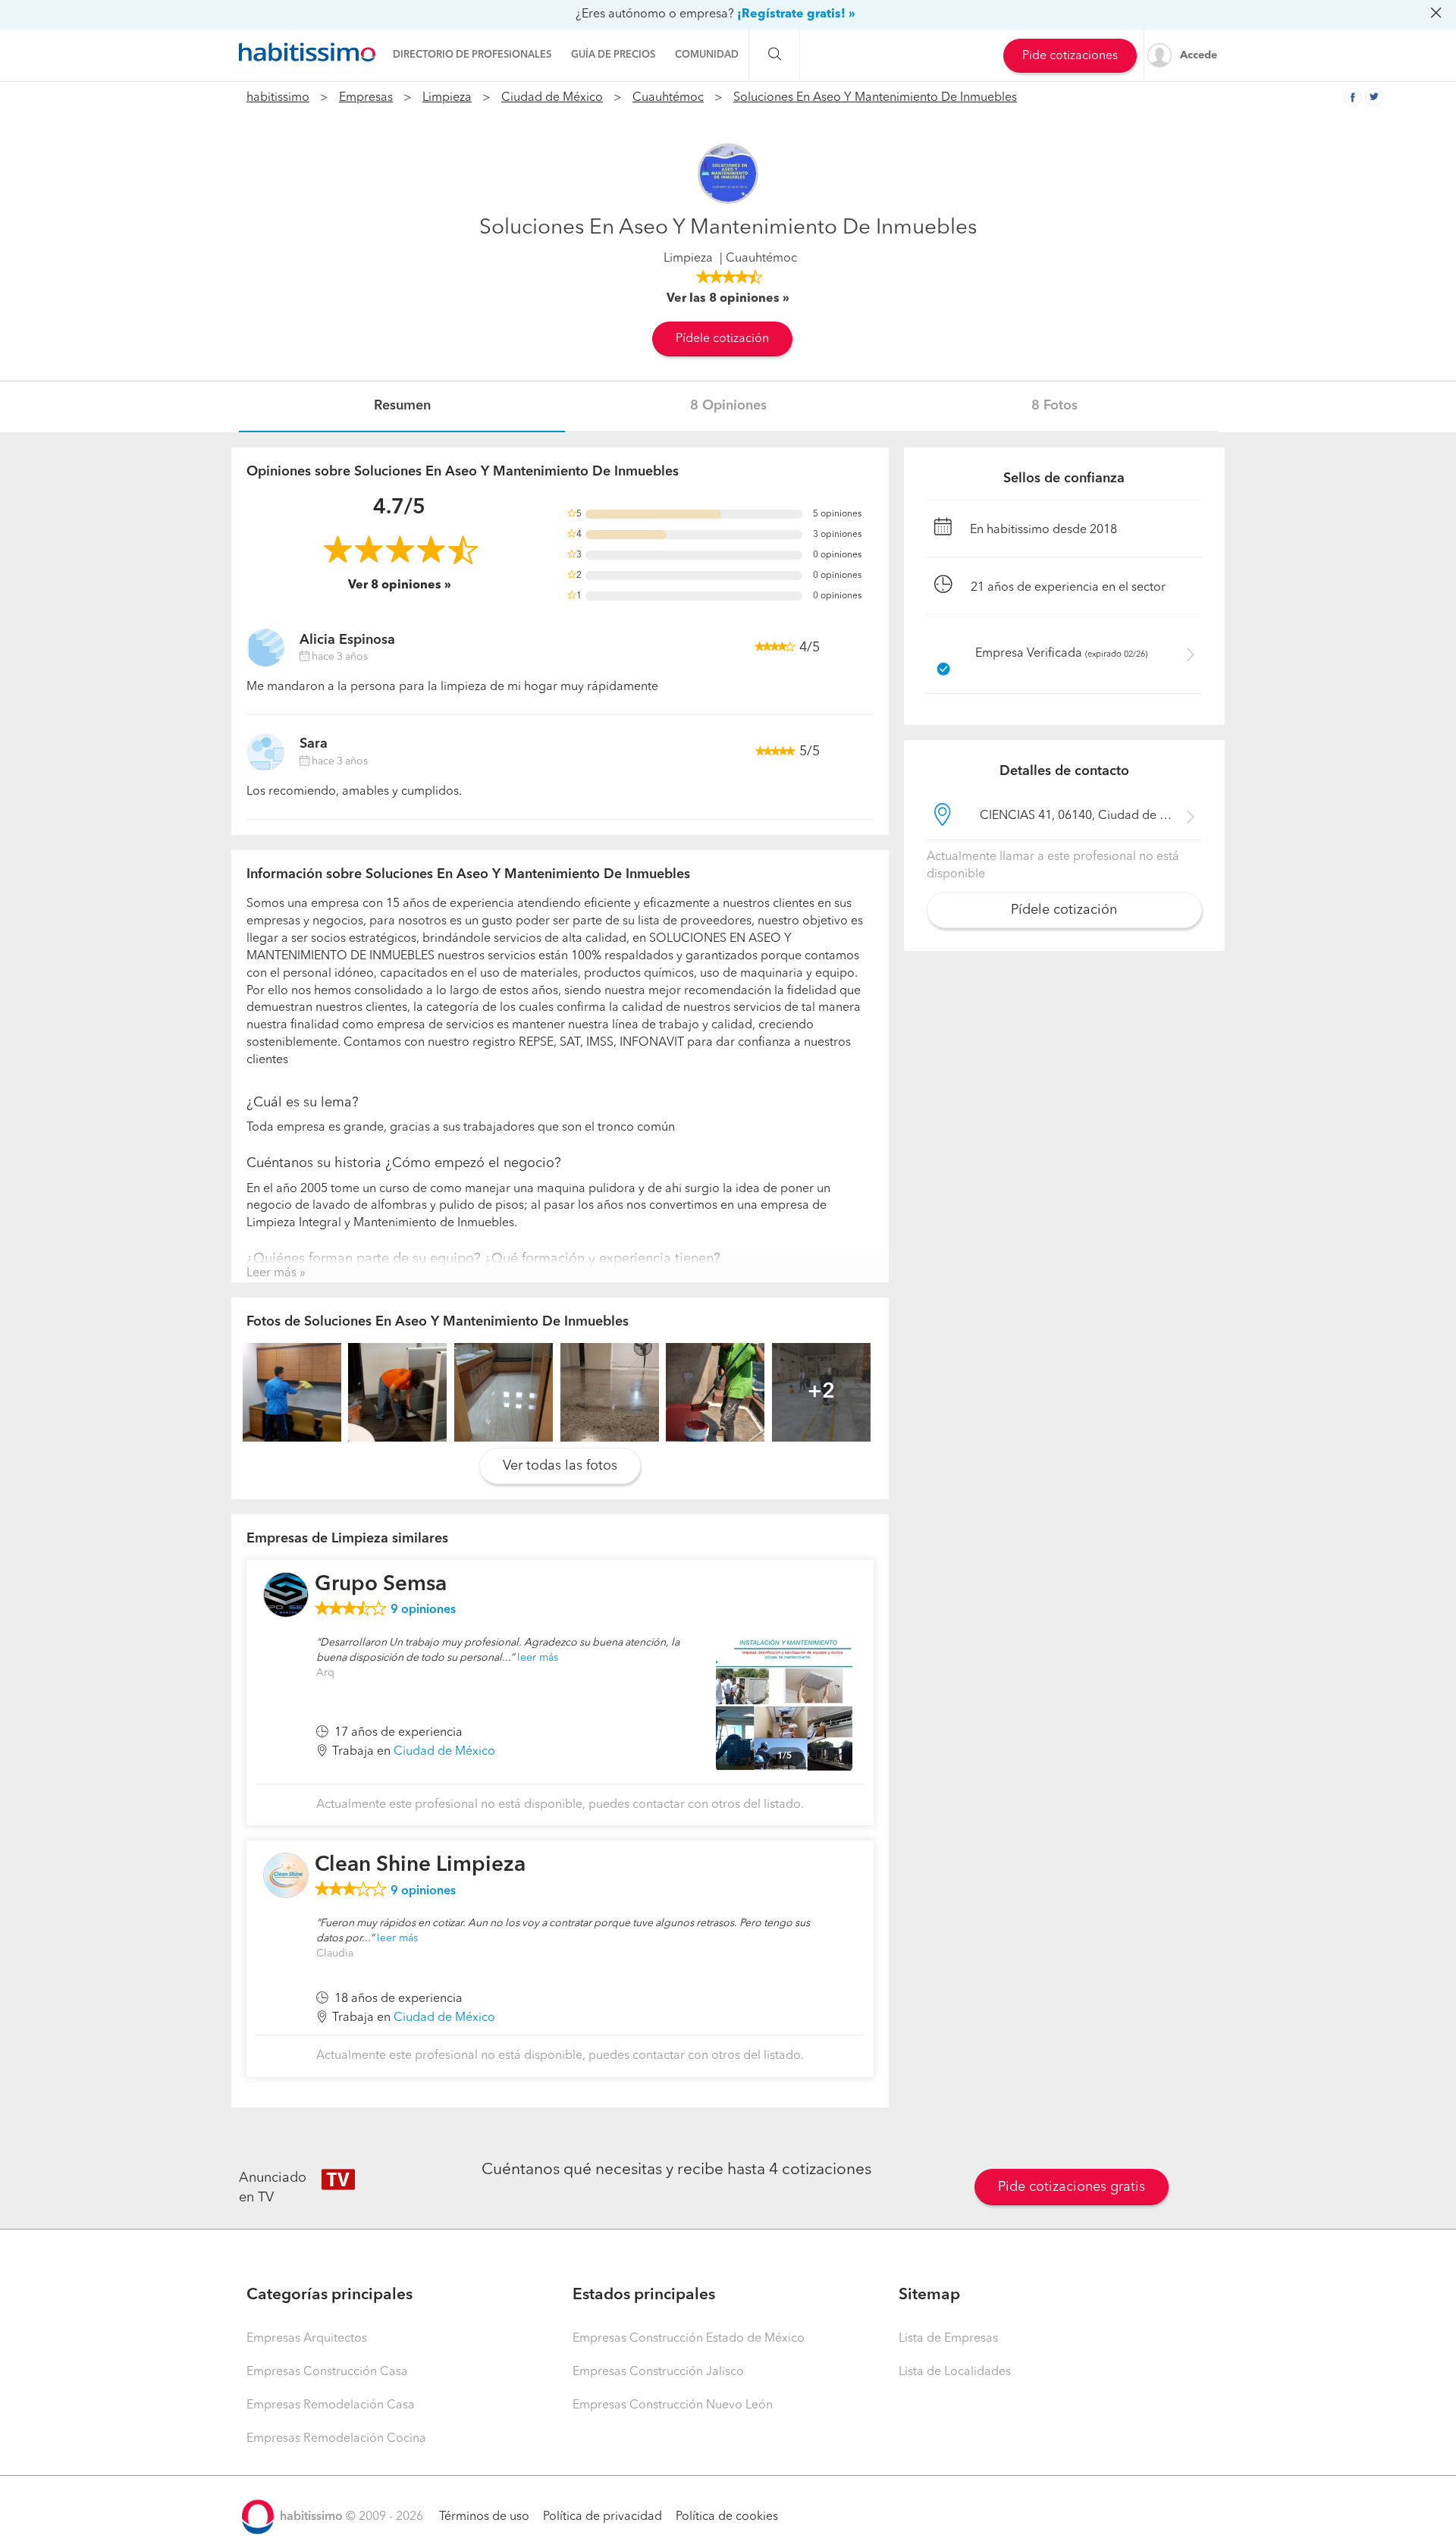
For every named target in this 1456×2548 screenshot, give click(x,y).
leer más (538, 1658)
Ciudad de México (552, 98)
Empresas (366, 98)
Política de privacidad (602, 2517)
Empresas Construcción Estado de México (689, 2339)
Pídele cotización (722, 339)
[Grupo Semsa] (286, 1595)
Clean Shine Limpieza (420, 1865)
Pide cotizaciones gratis (1072, 2187)
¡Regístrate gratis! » (796, 14)
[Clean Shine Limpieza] (286, 1875)
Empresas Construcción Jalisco (658, 2372)
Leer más (271, 1273)
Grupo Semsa (381, 1585)
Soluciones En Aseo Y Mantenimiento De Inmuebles (875, 98)
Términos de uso (484, 2517)
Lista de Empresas (948, 2339)
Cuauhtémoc (668, 98)
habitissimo (278, 98)
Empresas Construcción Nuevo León (673, 2405)
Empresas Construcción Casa (327, 2372)
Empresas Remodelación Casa (331, 2405)
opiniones (423, 1610)
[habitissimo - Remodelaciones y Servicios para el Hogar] (307, 52)
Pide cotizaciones (1070, 56)
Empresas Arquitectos (307, 2339)
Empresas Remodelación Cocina (336, 2439)
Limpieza (447, 98)
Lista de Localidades (955, 2372)
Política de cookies (727, 2517)
